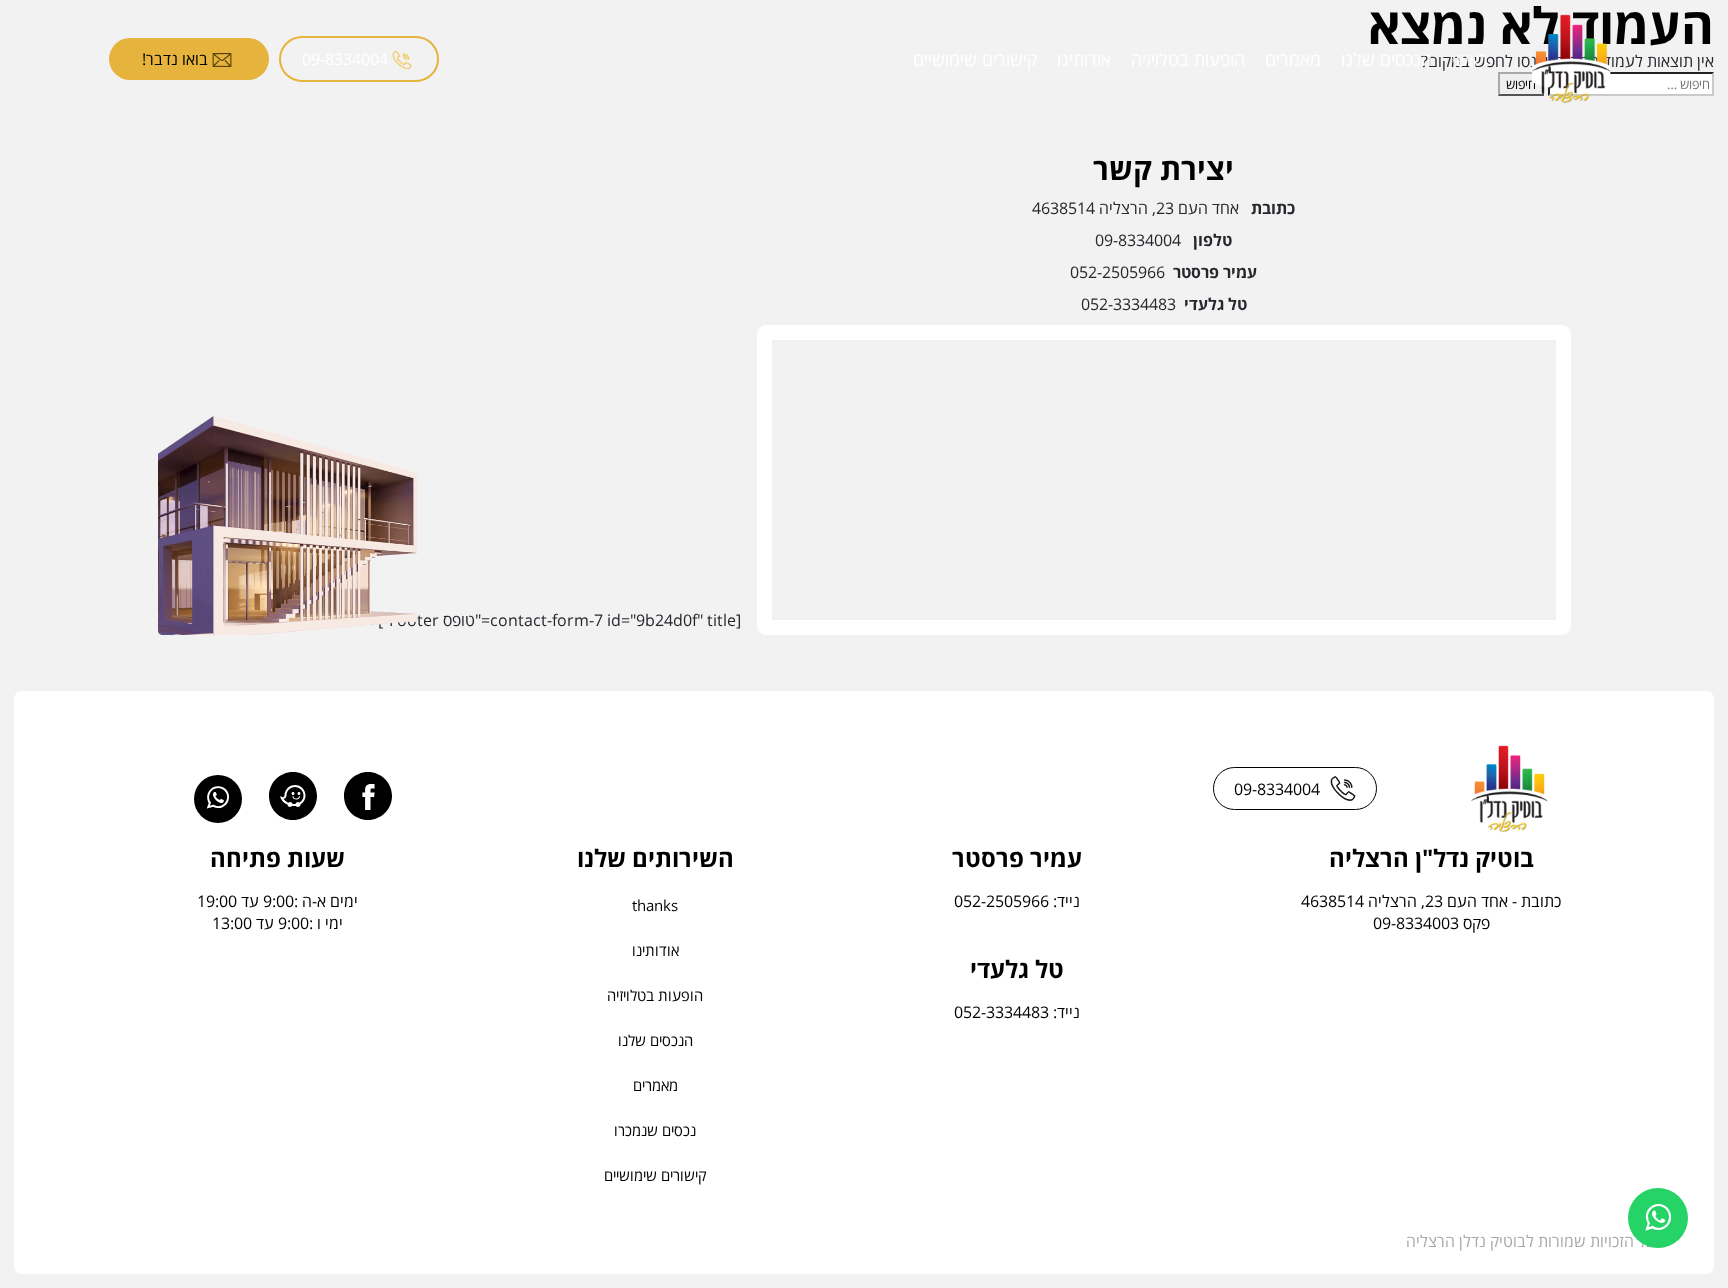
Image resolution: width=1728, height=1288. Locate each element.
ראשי (1470, 59)
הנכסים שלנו (1386, 59)
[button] (1658, 1218)
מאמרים (1293, 59)
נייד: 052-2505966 (1017, 901)
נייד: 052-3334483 (1017, 1012)
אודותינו (1084, 59)
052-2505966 (1117, 272)
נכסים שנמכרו (655, 1130)
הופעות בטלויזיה (1188, 59)
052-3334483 (1128, 304)
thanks (655, 905)
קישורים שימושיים (975, 59)
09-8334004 (347, 59)
